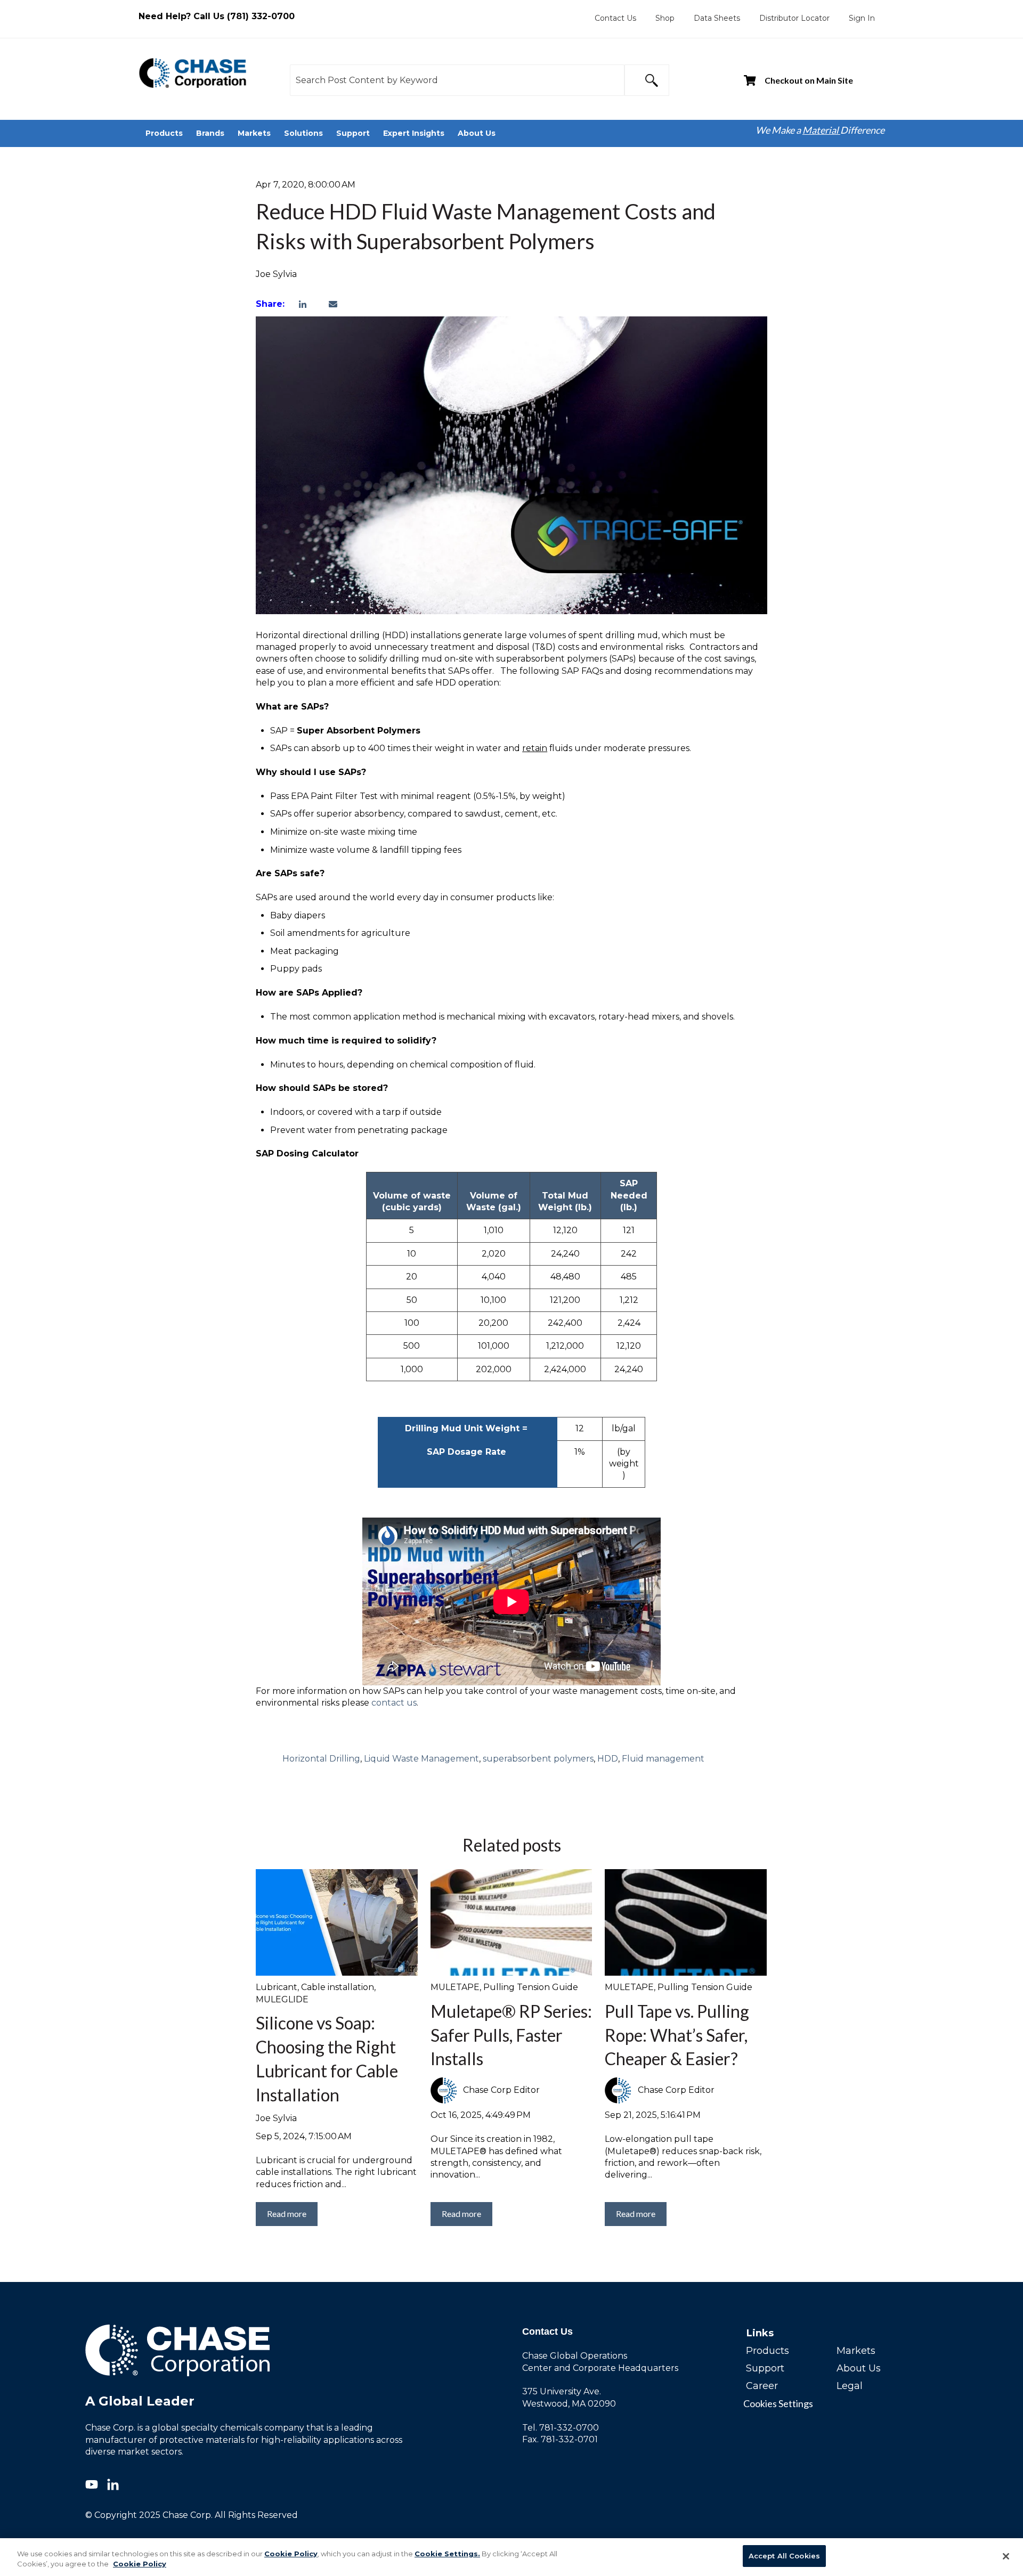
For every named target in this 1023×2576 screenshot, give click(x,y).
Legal (850, 2386)
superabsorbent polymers (538, 1759)
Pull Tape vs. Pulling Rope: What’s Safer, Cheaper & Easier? (677, 2035)
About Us (859, 2368)
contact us (394, 1703)
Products (768, 2351)
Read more (287, 2214)
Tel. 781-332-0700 (561, 2428)
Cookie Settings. (447, 2554)
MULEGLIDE (282, 1999)
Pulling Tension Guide (531, 1987)
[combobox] (457, 80)
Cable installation (338, 1987)
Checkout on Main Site (809, 80)
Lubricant (277, 1987)
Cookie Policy (291, 2554)
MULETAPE (455, 1987)
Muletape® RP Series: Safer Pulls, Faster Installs (511, 2035)
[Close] (1006, 2556)
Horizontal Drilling (321, 1759)
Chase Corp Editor (501, 2090)
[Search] (647, 80)
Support (765, 2368)
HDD (608, 1759)
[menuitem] (615, 18)
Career (762, 2386)
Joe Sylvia (276, 274)
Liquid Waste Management (421, 1759)
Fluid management (663, 1759)
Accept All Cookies (784, 2556)
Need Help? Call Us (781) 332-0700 (217, 16)
